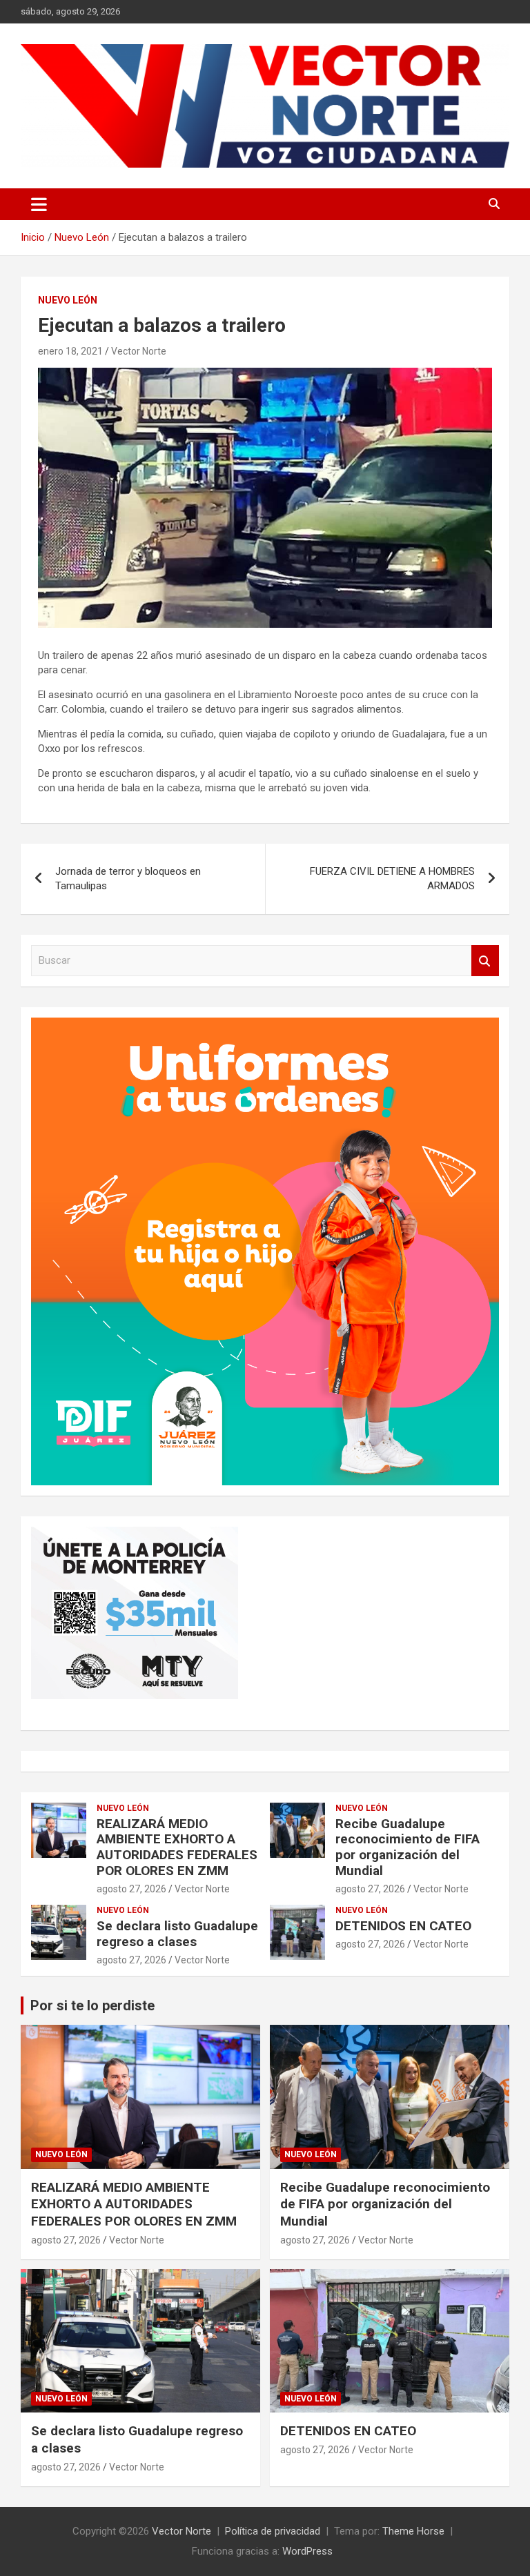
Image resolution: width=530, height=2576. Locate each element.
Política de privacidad (273, 2531)
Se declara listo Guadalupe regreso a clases (177, 1934)
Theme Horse (413, 2531)
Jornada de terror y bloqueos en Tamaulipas (128, 879)
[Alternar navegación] (39, 204)
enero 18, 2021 (70, 351)
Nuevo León (68, 300)
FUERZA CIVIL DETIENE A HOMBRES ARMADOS (392, 879)
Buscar (485, 961)
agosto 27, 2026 (131, 1889)
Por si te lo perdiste (92, 2005)
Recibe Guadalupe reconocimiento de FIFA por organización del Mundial (408, 1847)
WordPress (307, 2551)
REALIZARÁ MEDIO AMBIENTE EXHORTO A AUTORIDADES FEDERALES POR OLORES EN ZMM (177, 1847)
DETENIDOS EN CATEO (403, 1926)
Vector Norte (139, 351)
